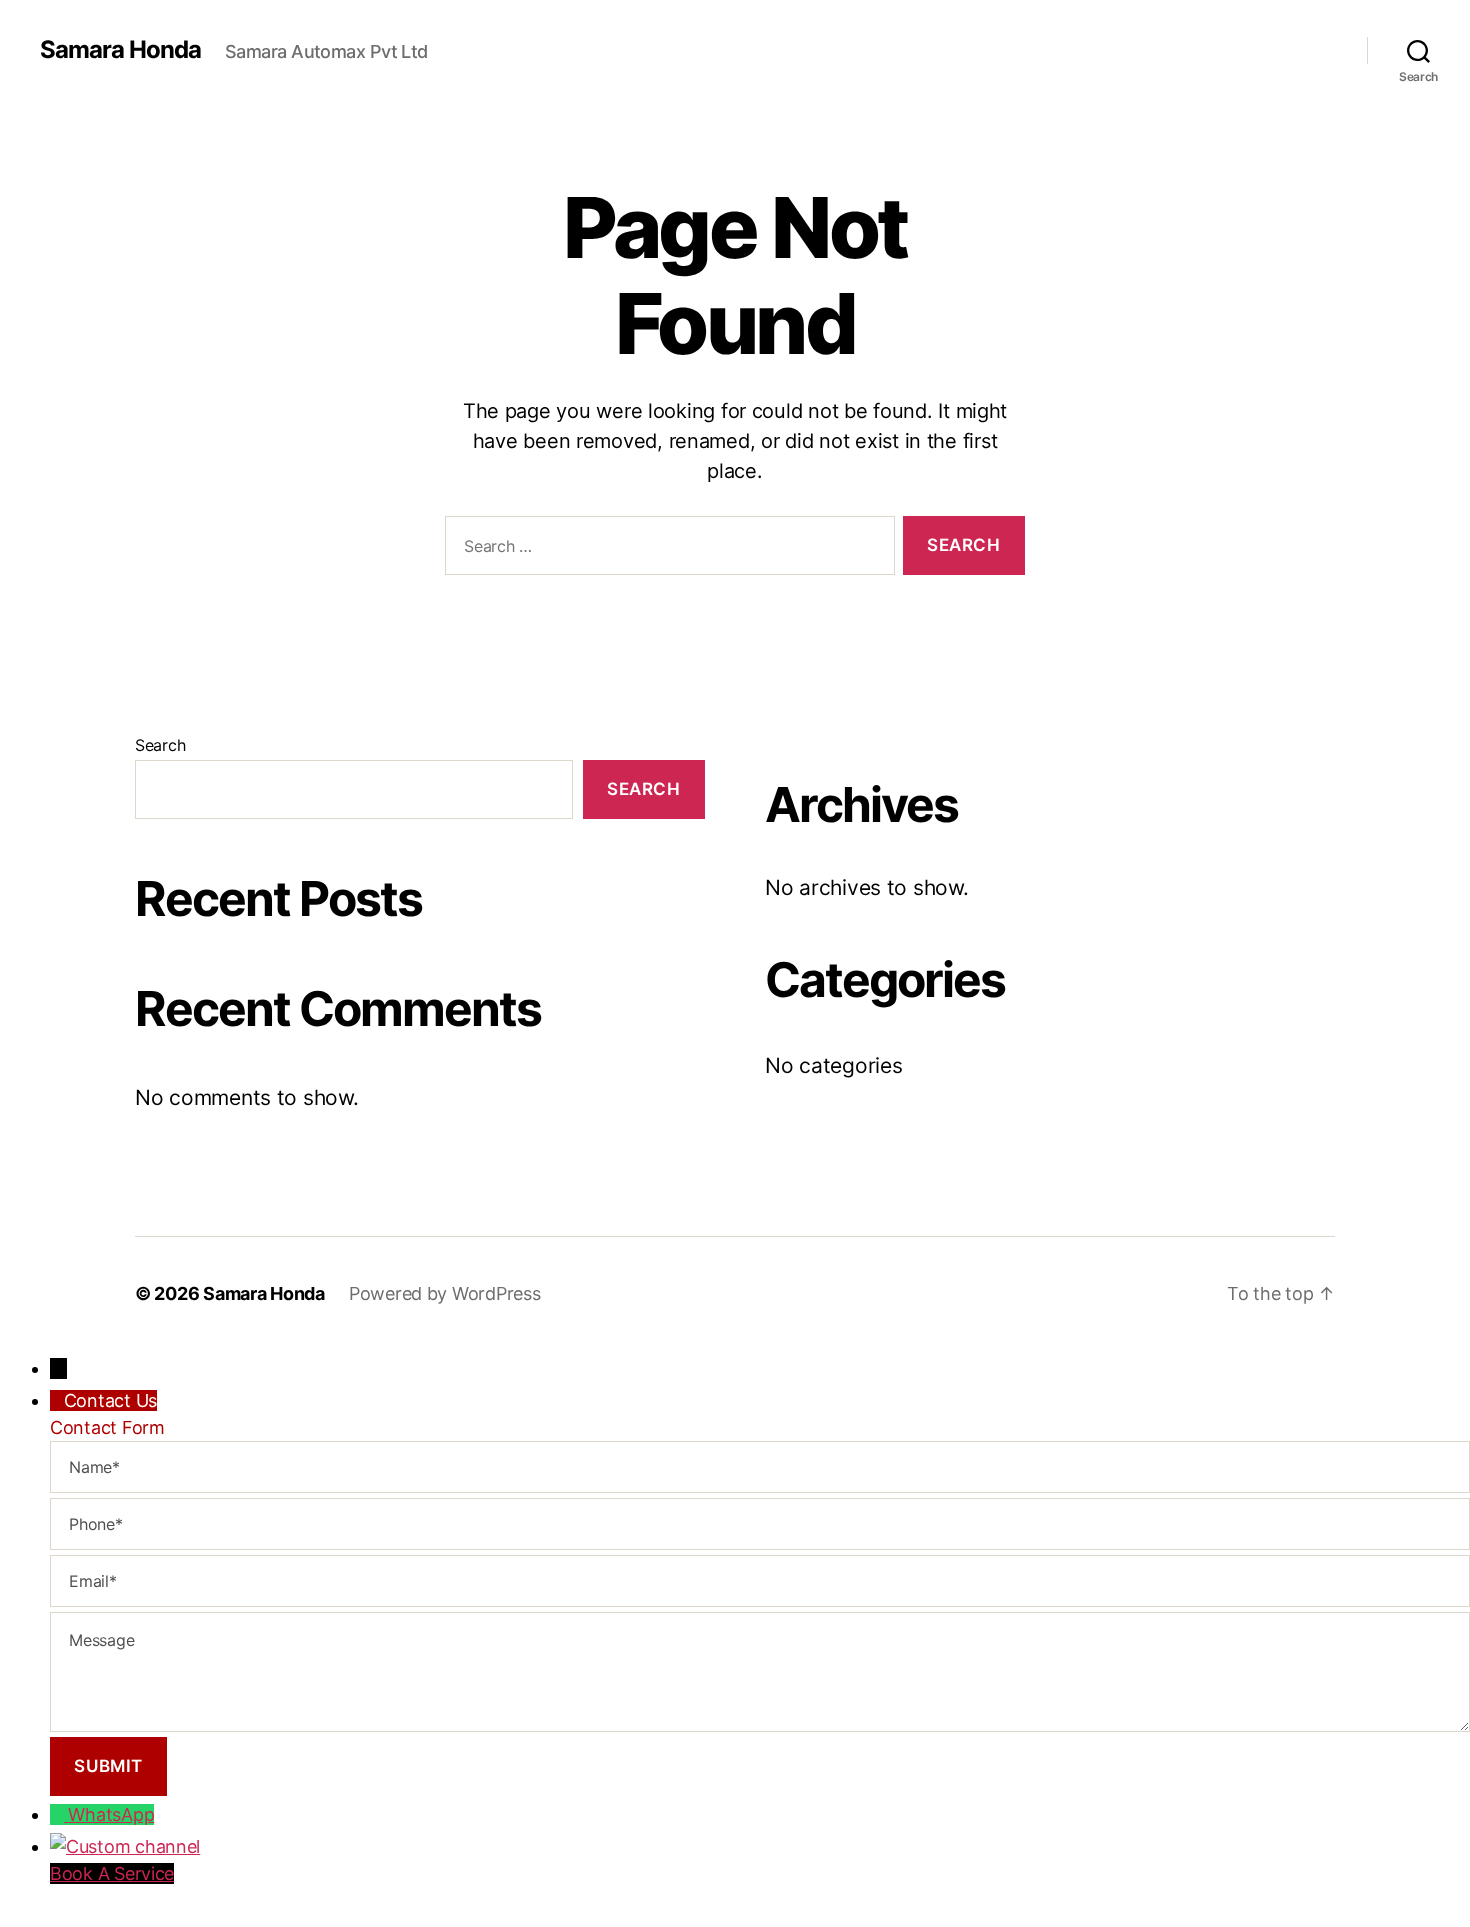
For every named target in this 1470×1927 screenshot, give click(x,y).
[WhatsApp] (59, 1814)
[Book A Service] (760, 1846)
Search (160, 745)
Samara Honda (120, 50)
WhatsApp (111, 1814)
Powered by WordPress (445, 1293)
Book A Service (112, 1873)
